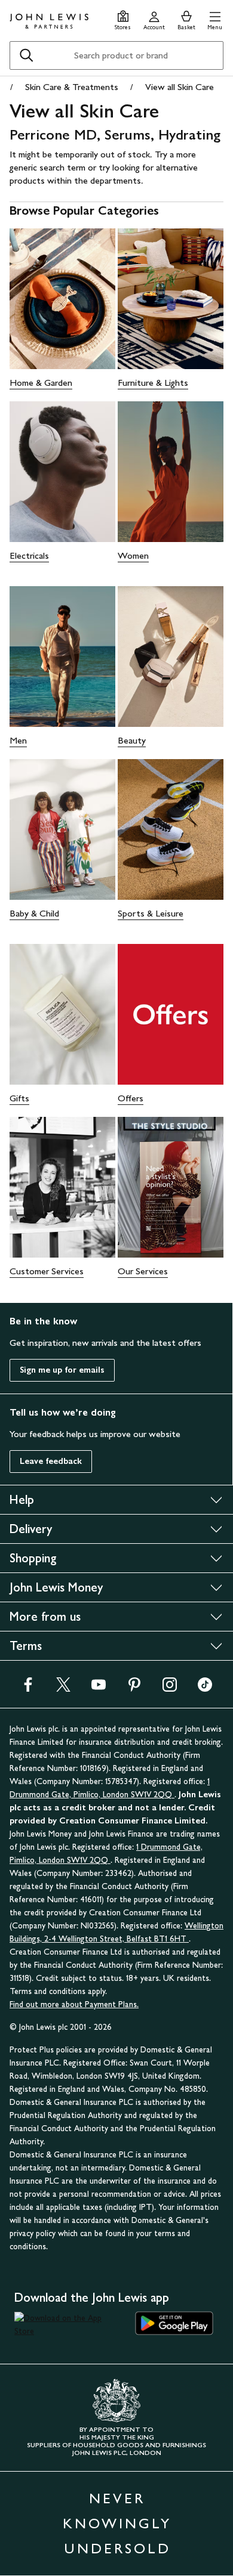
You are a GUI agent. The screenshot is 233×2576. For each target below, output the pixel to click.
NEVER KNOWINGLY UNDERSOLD (117, 2523)
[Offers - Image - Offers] (171, 1014)
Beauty (132, 740)
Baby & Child (34, 913)
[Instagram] (170, 1688)
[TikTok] (205, 1688)
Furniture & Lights (153, 383)
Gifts (19, 1098)
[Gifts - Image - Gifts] (62, 1014)
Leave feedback (51, 1461)
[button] (215, 19)
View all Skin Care (180, 87)
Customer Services (47, 1271)
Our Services (143, 1271)
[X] (63, 1688)
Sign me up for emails (62, 1370)
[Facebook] (28, 1688)
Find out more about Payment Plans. (74, 2004)
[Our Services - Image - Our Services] (171, 1187)
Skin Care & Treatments (72, 87)
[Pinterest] (134, 1688)
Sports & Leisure (151, 913)
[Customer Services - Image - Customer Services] (62, 1187)
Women (133, 555)
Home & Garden (41, 383)
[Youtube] (99, 1688)
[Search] (26, 55)
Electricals (29, 555)
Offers (131, 1098)
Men (18, 740)
